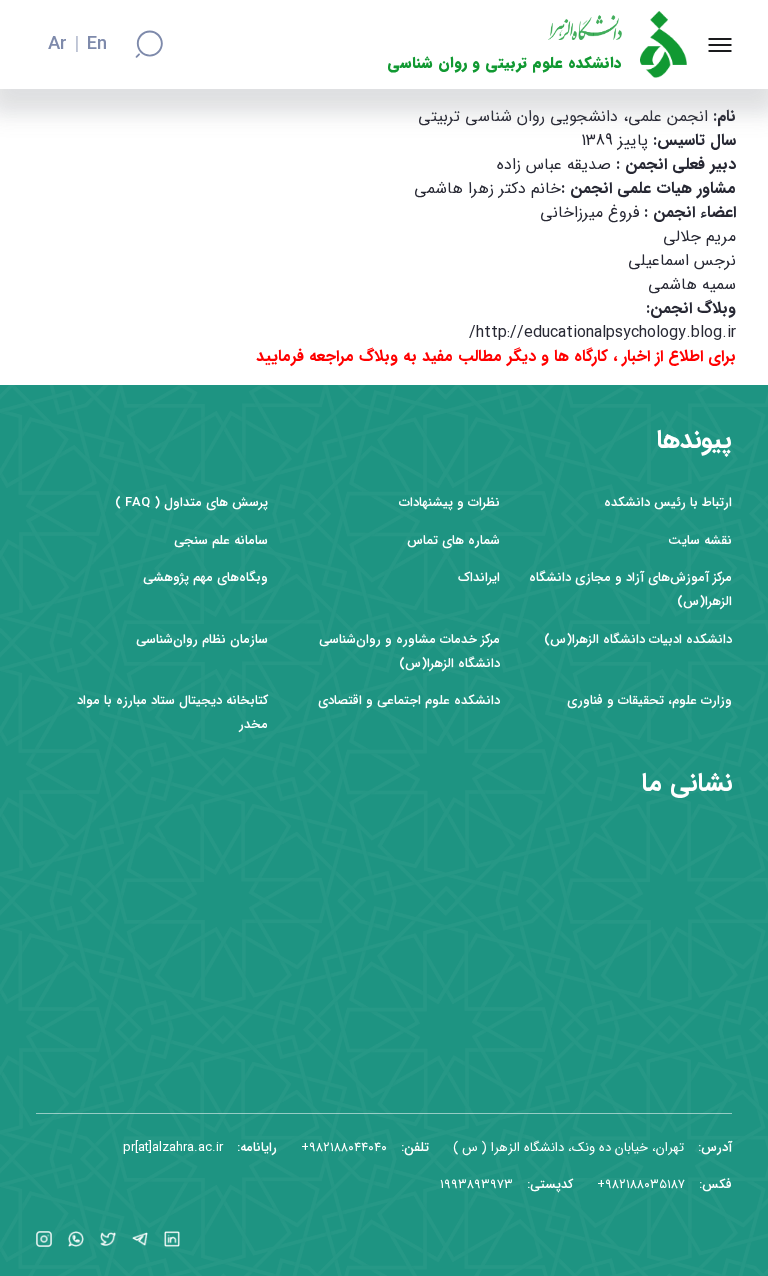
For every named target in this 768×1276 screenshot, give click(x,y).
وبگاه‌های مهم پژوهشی (205, 577)
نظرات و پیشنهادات (449, 502)
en (97, 45)
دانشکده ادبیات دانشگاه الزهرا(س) (638, 639)
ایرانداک (479, 577)
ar (57, 45)
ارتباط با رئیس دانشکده (668, 502)
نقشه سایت (700, 540)
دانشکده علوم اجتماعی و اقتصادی (409, 700)
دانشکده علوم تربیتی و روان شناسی (504, 63)
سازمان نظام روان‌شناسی (202, 639)
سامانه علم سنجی (221, 540)
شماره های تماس (453, 540)
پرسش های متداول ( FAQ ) (191, 502)
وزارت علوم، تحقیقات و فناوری (649, 700)
